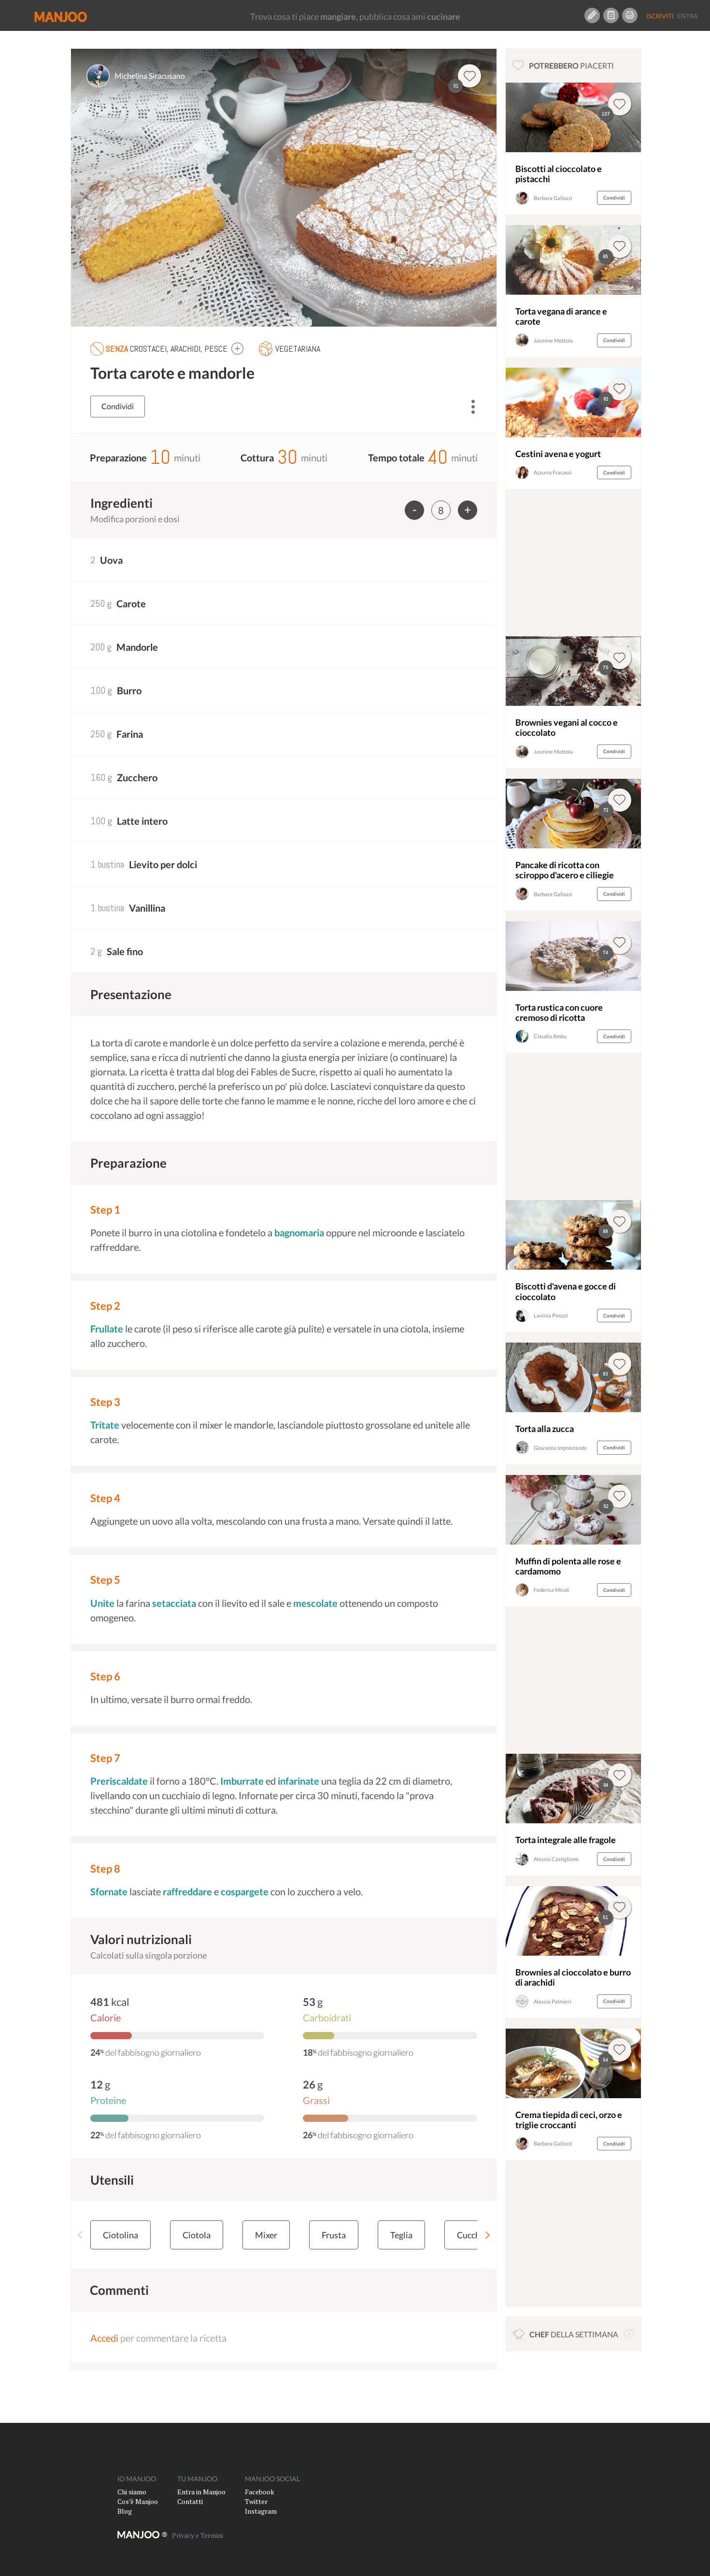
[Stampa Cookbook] (630, 15)
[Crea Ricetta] (592, 15)
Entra (688, 16)
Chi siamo (132, 2492)
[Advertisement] (573, 565)
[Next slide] (487, 2235)
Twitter (256, 2501)
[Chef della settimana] (629, 2334)
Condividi (118, 406)
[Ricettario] (611, 15)
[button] (237, 348)
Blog (125, 2511)
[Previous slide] (80, 2235)
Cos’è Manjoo (138, 2501)
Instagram (261, 2511)
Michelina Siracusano (150, 76)
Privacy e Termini (198, 2535)
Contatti (190, 2501)
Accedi (104, 2338)
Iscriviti (660, 16)
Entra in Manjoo (201, 2492)
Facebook (260, 2492)
